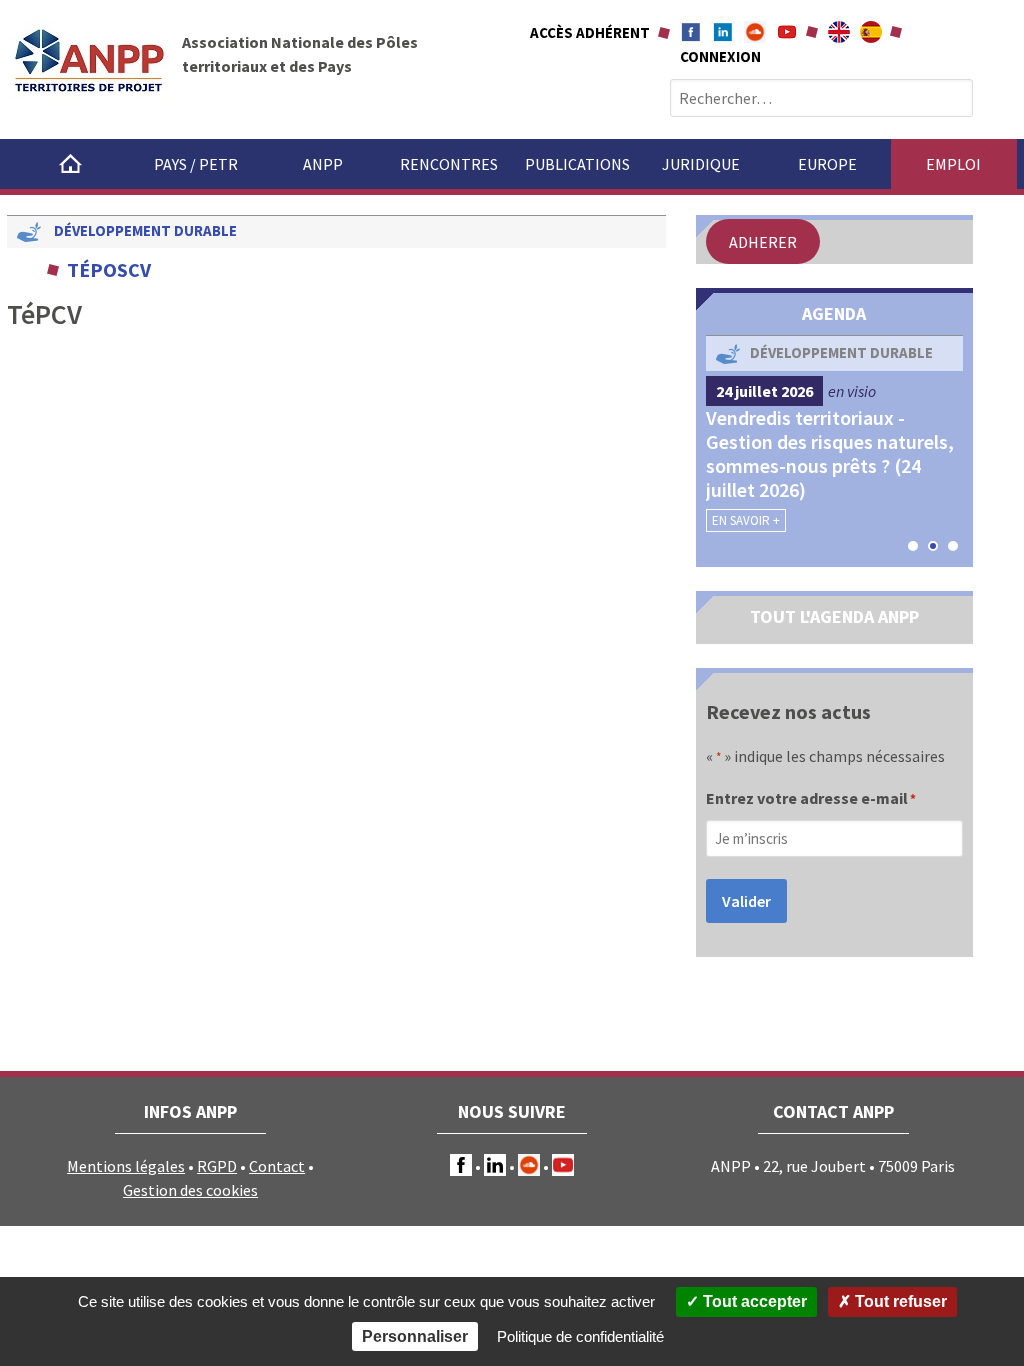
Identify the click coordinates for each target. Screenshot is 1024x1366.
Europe (827, 164)
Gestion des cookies (190, 1190)
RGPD (217, 1166)
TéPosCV (109, 269)
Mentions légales (126, 1166)
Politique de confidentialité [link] (580, 1336)
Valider (746, 901)
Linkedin (723, 32)
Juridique (701, 164)
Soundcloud (755, 32)
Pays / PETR (196, 164)
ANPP (323, 164)
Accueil (70, 164)
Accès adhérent (590, 32)
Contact (277, 1166)
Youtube (787, 32)
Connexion (720, 56)
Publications (577, 164)
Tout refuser (899, 1301)
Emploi (953, 164)
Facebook (691, 32)
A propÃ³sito (871, 32)
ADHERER (763, 242)
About (839, 32)
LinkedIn (495, 1165)
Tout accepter (753, 1301)
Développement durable (145, 230)
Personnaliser (415, 1336)
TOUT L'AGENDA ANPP (834, 616)
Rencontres (449, 164)
